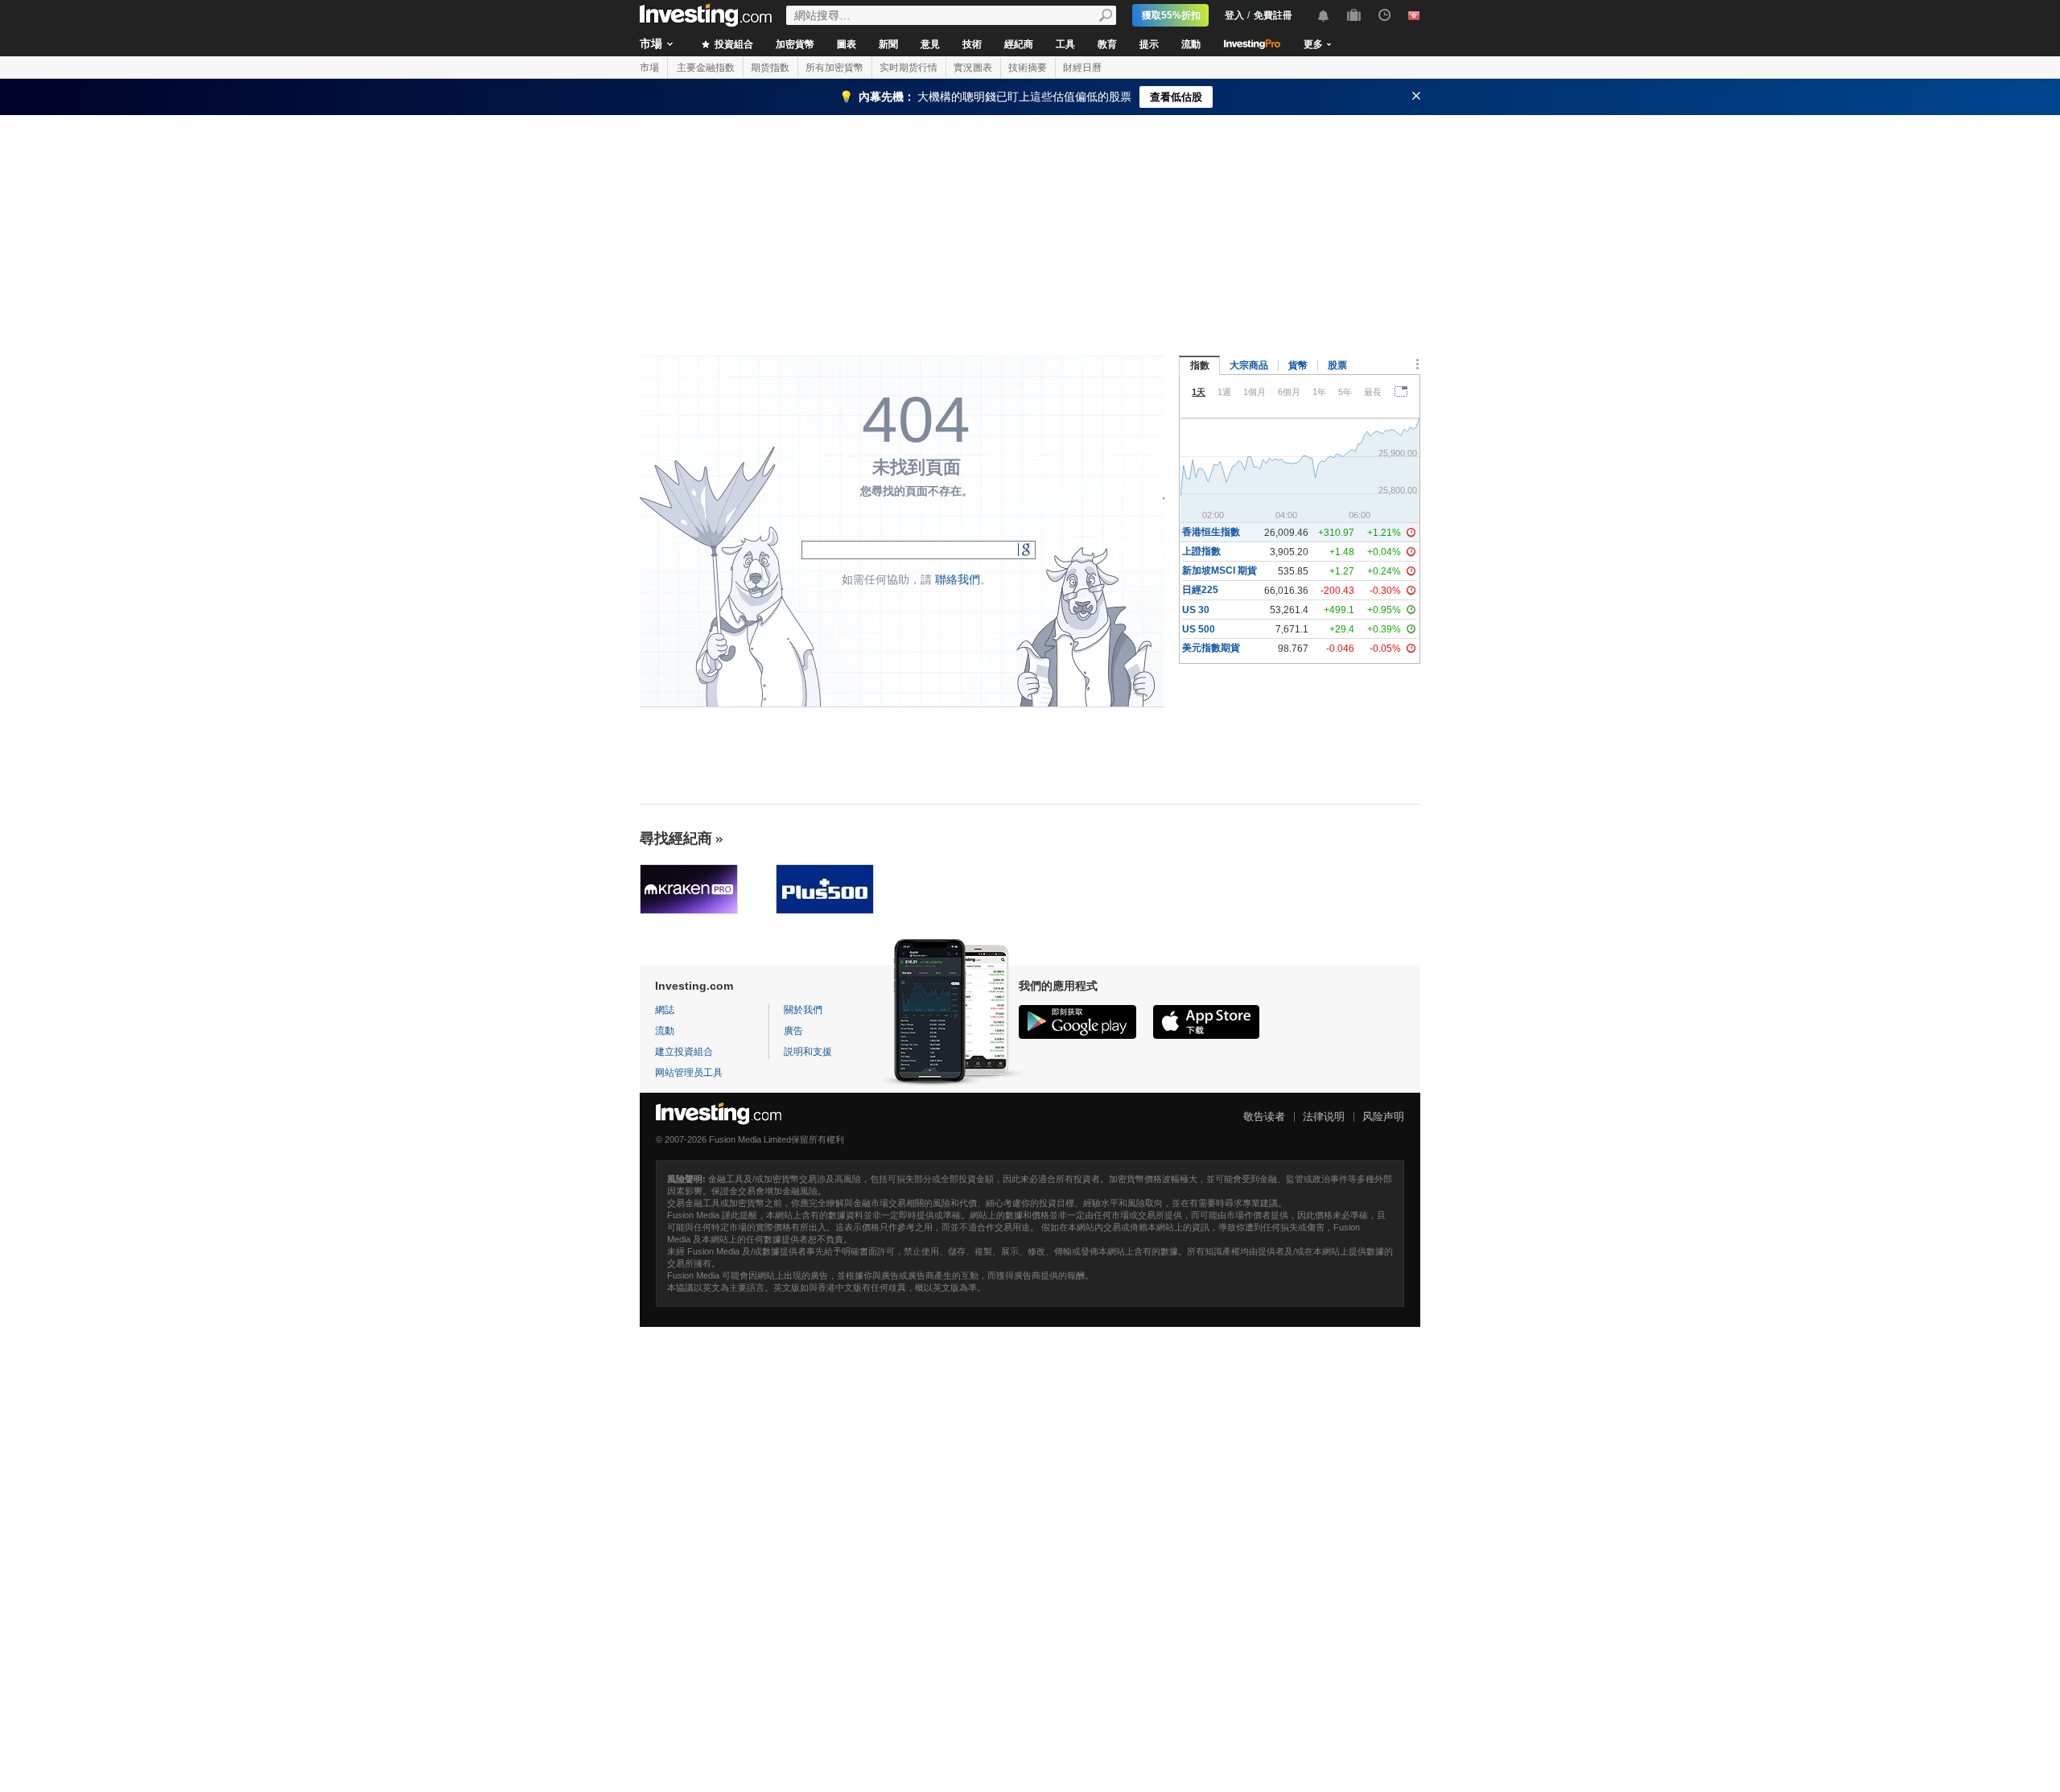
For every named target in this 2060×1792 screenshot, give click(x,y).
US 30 (1196, 610)
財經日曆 (1082, 68)
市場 (651, 43)
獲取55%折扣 (1171, 15)
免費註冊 (1273, 15)
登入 (1234, 15)
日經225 (1200, 590)
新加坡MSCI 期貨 (1220, 571)
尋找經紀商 (676, 838)
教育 (1107, 44)
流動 (1191, 44)
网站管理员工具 (689, 1073)
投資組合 (733, 44)
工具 (1065, 44)
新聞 (888, 44)
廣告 (793, 1031)
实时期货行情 (908, 68)
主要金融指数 (706, 68)
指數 (1200, 365)
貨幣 (1298, 365)
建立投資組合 (684, 1052)
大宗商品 (1249, 365)
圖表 (847, 44)
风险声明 (1383, 1116)
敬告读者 (1264, 1116)
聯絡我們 (958, 579)
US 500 (1199, 629)
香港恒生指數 (1211, 532)
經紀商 (1019, 44)
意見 (930, 44)
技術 (972, 44)
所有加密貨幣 (834, 68)
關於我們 (803, 1010)
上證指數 (1201, 551)
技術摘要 (1028, 68)
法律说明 (1324, 1116)
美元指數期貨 (1211, 648)
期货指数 (770, 68)
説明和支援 (808, 1052)
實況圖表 (973, 68)
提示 (1149, 44)
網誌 (665, 1010)
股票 (1337, 365)
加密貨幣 (795, 44)
